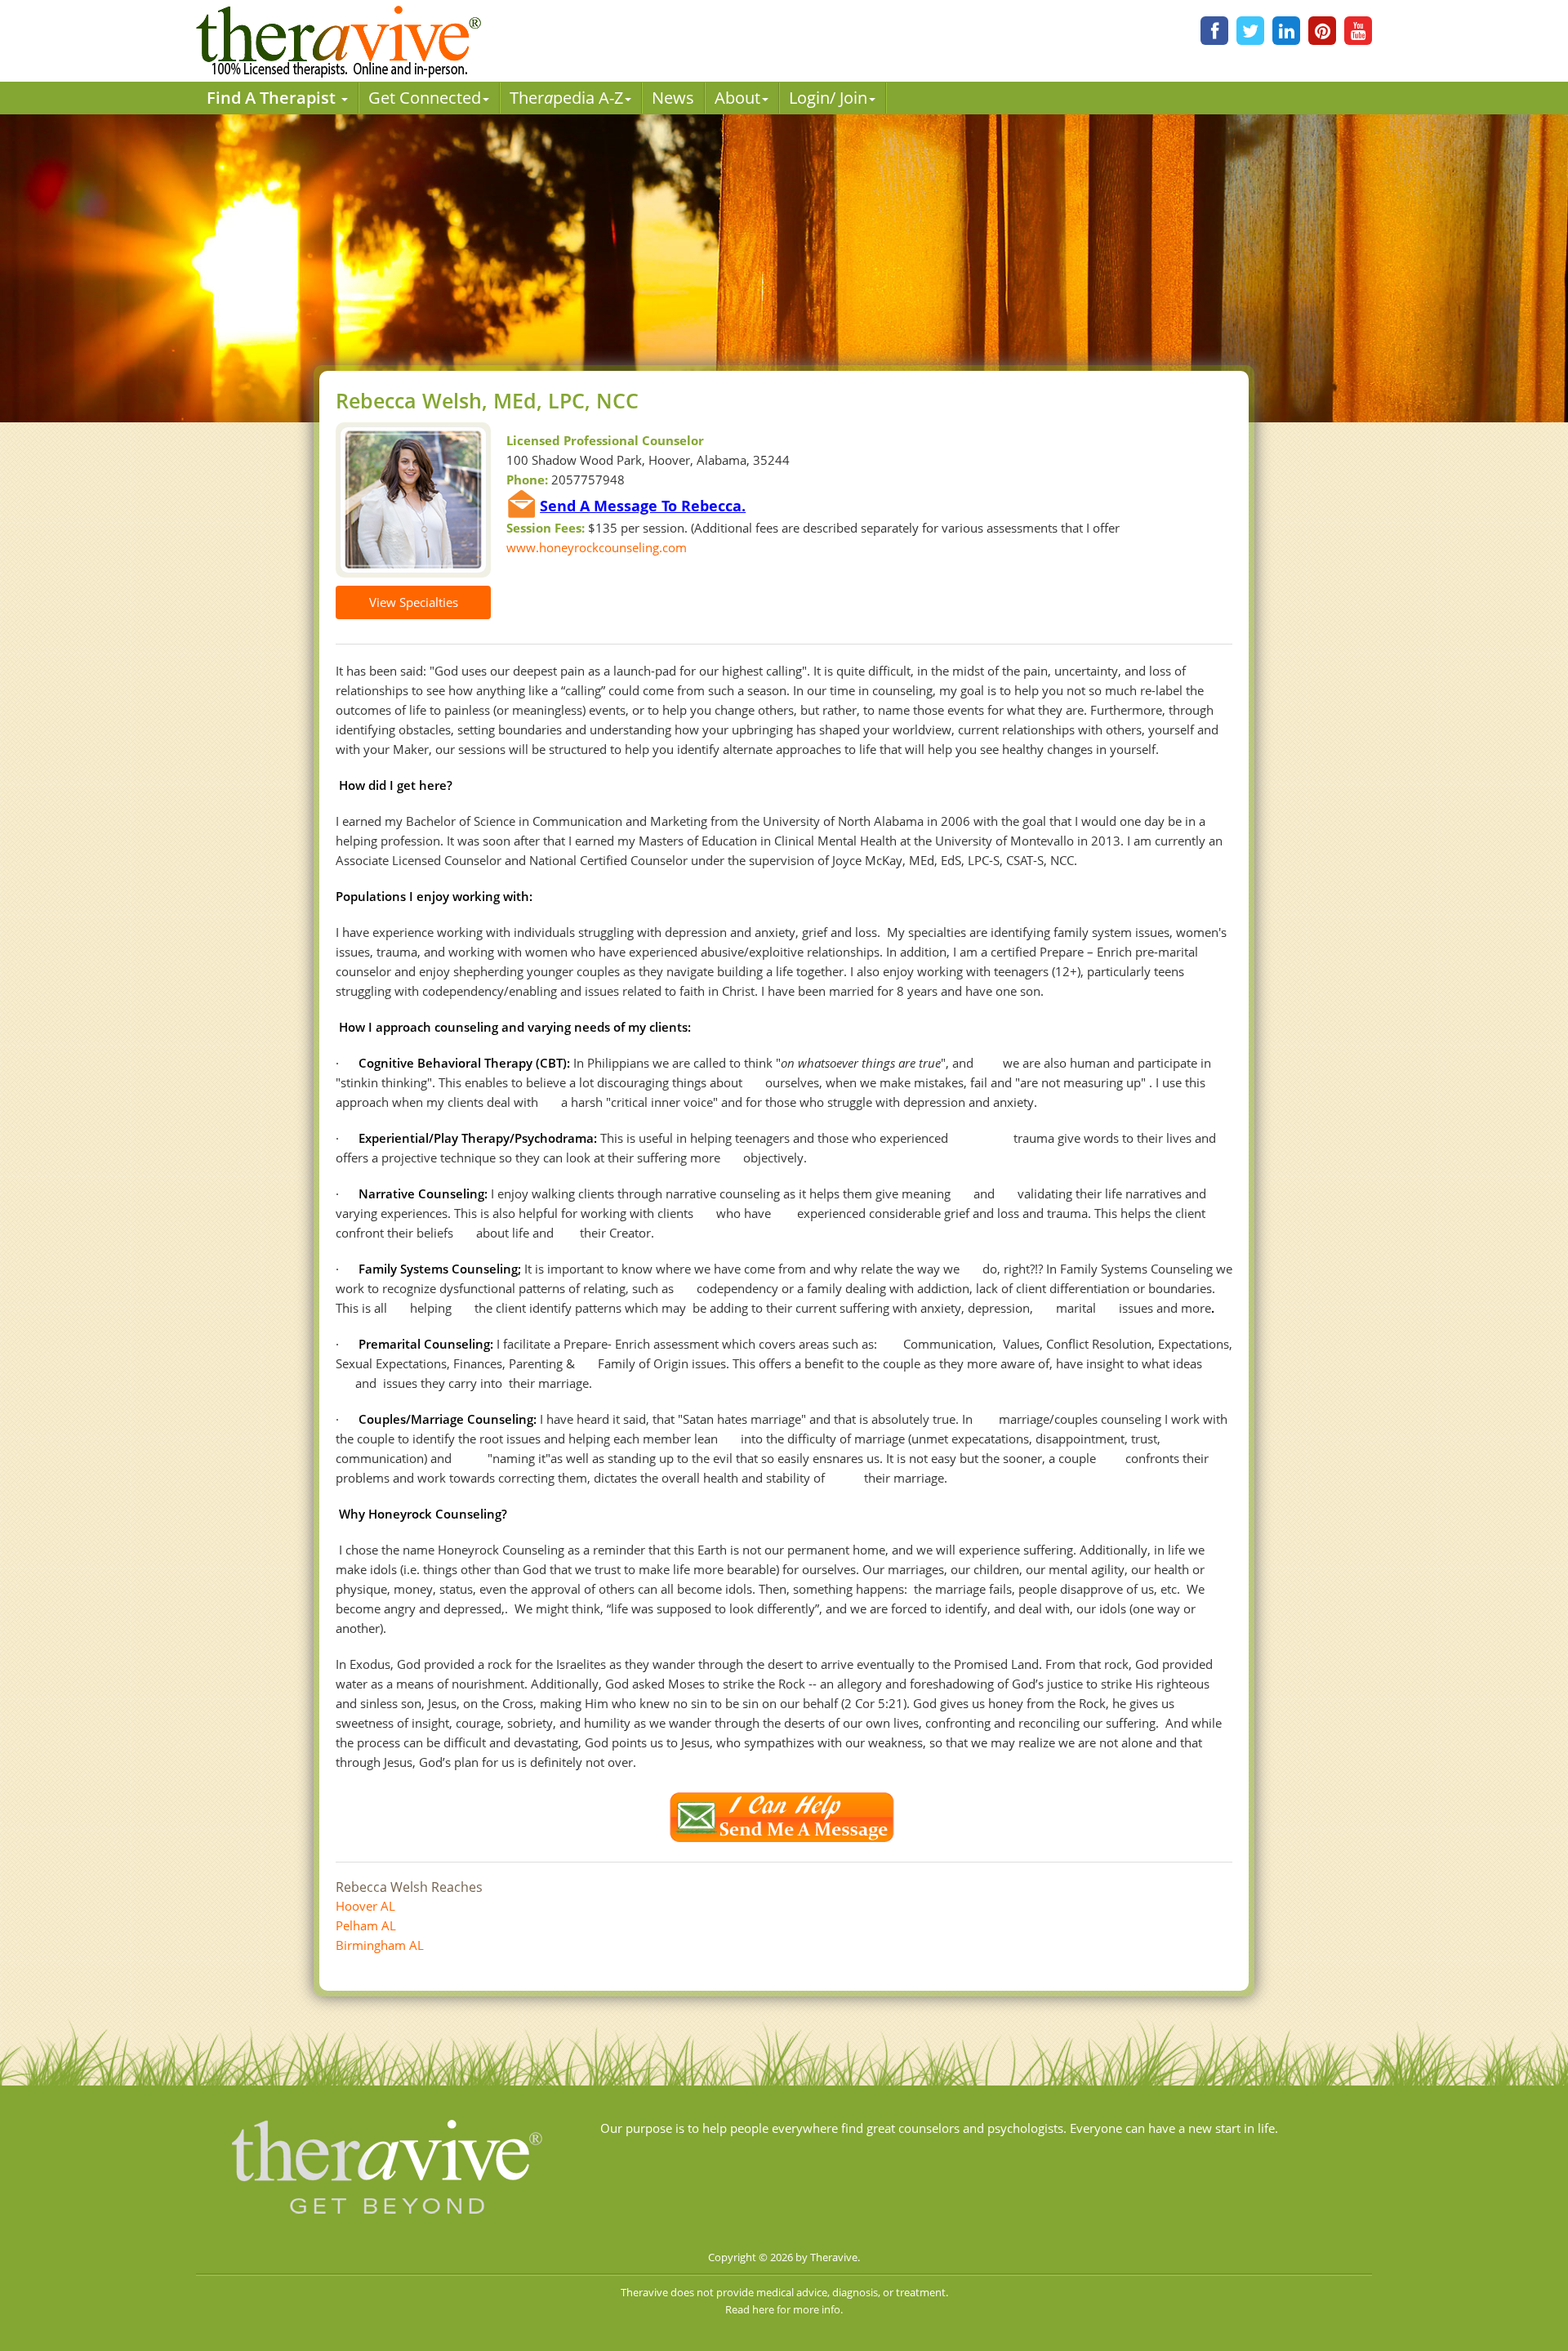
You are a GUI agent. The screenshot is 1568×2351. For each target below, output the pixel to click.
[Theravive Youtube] (1358, 31)
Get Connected (425, 98)
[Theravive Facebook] (1214, 31)
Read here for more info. (784, 2309)
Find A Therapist (273, 98)
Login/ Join (828, 98)
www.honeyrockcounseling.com (597, 547)
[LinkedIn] (1286, 31)
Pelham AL (366, 1925)
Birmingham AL (380, 1945)
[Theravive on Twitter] (1250, 31)
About (737, 98)
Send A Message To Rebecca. (643, 506)
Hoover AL (365, 1906)
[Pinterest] (1322, 31)
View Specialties (414, 602)
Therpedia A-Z (566, 98)
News (673, 98)
